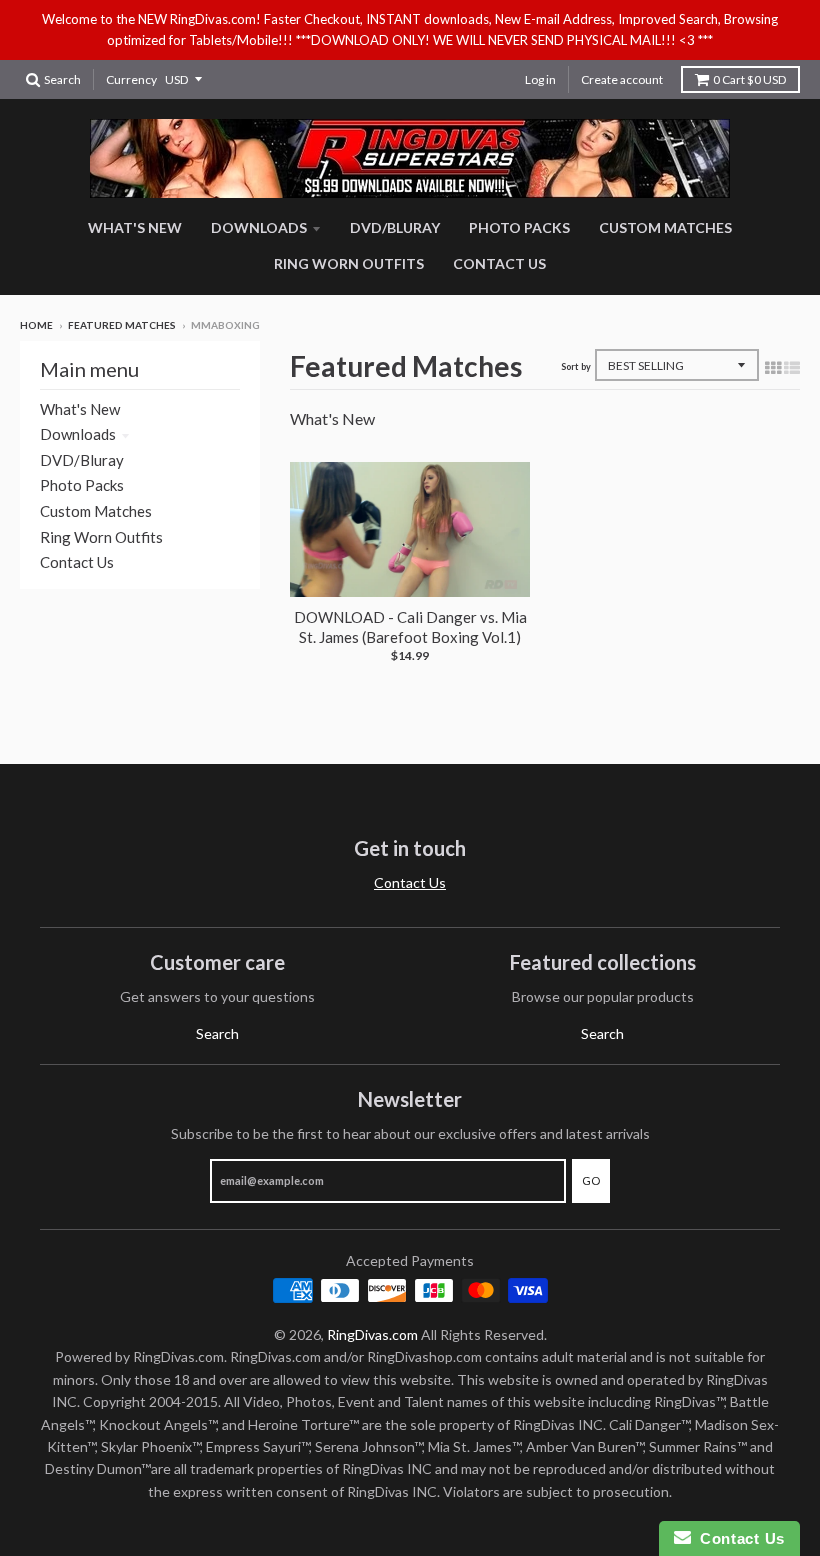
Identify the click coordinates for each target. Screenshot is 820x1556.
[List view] (792, 367)
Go (591, 1180)
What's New (80, 409)
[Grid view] (773, 367)
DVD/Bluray (82, 460)
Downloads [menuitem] (259, 227)
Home (36, 325)
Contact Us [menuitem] (499, 263)
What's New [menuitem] (135, 227)
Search (217, 1033)
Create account (622, 79)
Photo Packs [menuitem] (519, 227)
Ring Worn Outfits (101, 537)
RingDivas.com (372, 1334)
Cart (749, 79)
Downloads (78, 434)
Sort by (576, 366)
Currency (131, 79)
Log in (540, 79)
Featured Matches (122, 325)
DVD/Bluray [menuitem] (395, 227)
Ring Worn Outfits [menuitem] (349, 263)
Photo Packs (82, 485)
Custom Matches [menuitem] (665, 227)
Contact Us (77, 562)
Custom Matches (96, 511)
